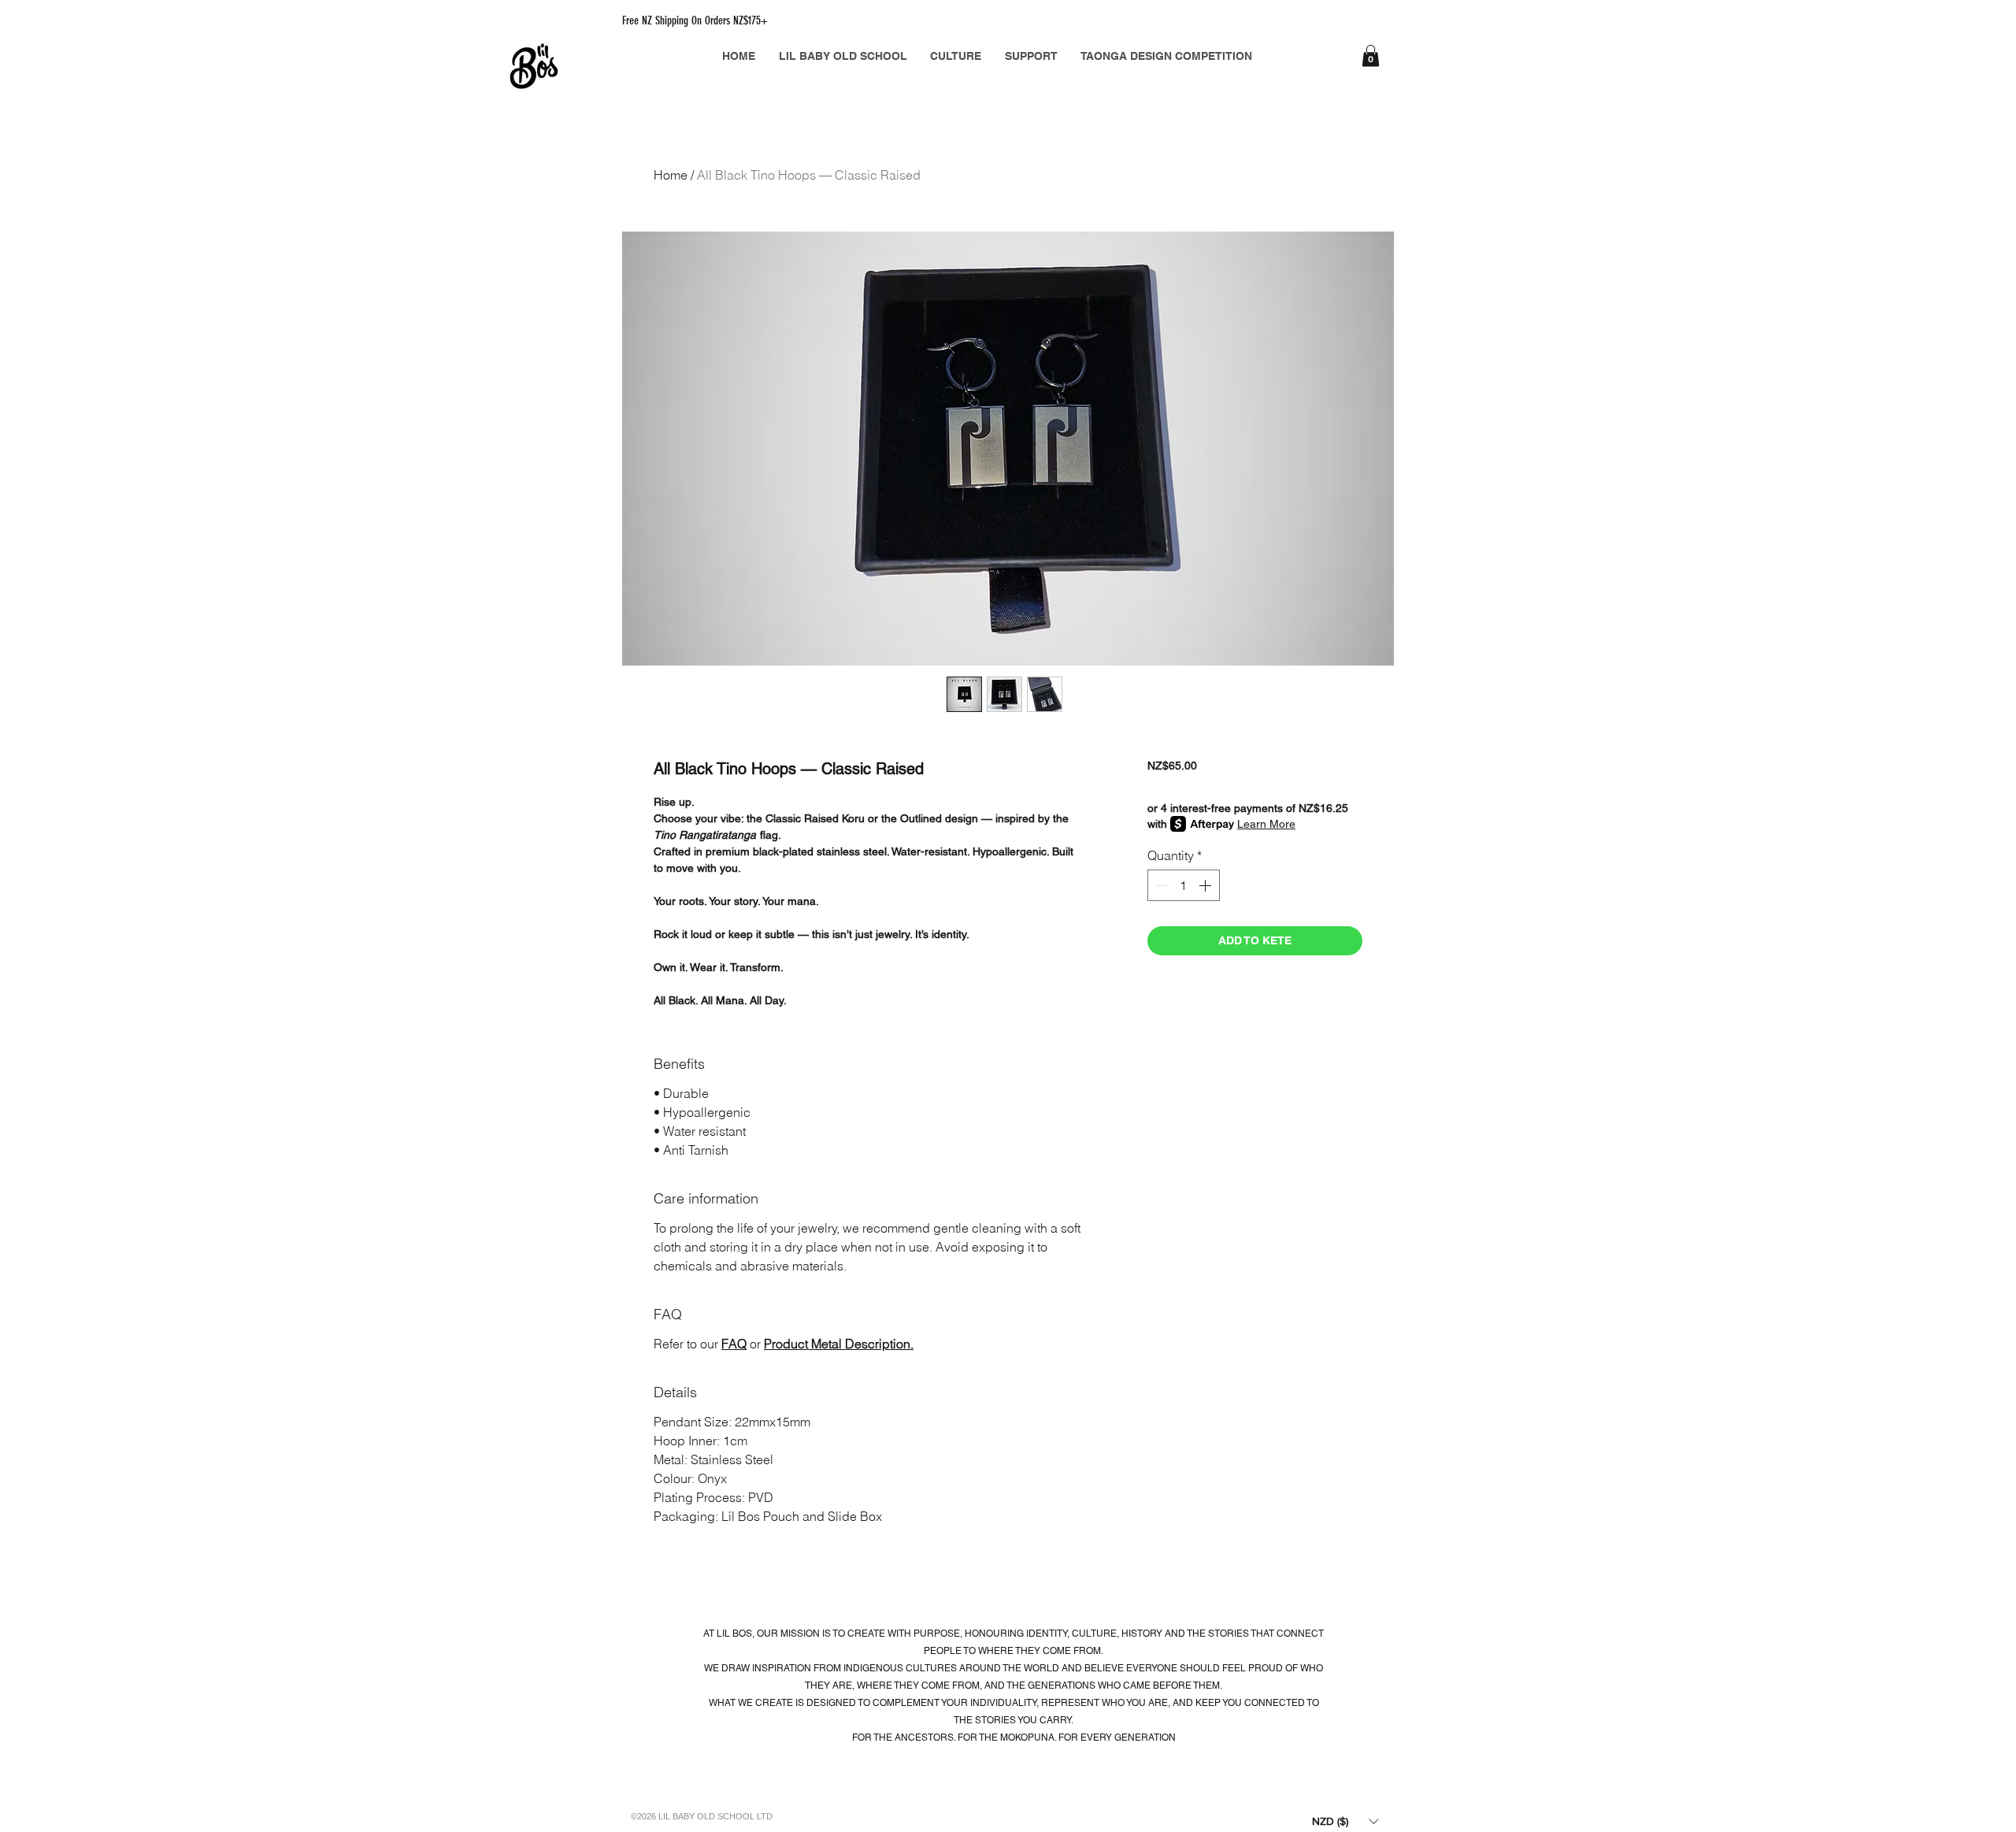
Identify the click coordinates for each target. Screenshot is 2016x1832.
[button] (1371, 56)
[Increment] (1206, 885)
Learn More (1266, 824)
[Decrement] (1161, 885)
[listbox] (1345, 1821)
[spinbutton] (1184, 885)
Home (671, 175)
